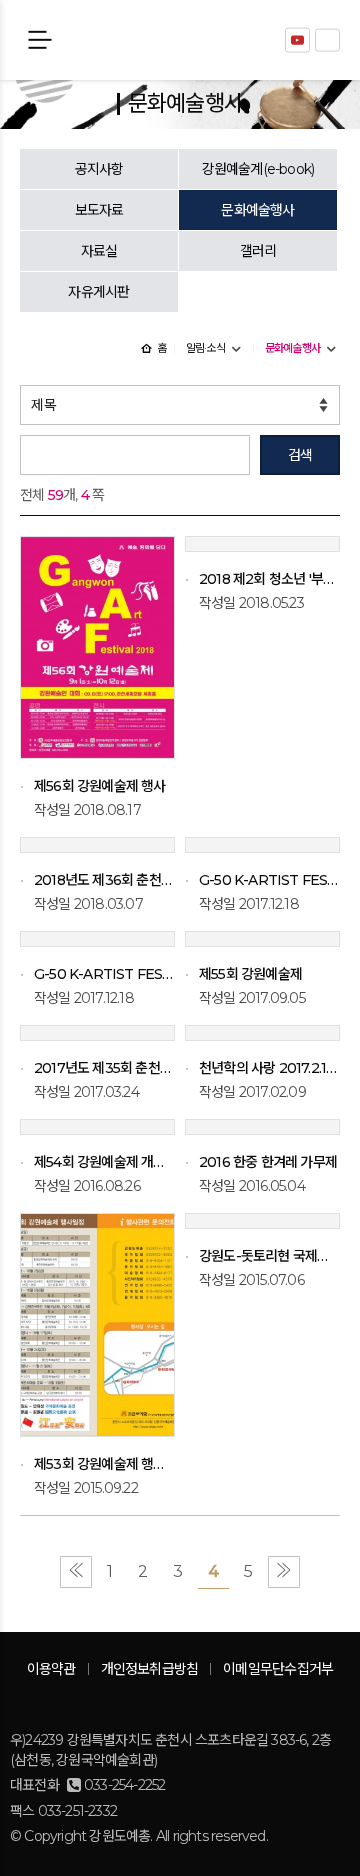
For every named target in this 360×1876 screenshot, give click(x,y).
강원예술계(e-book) (258, 169)
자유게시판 (98, 292)
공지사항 (99, 169)
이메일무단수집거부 (278, 1669)
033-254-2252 (124, 1785)
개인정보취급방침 (150, 1669)
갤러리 (258, 251)
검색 (300, 455)
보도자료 (99, 210)
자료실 (99, 251)
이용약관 (51, 1669)
